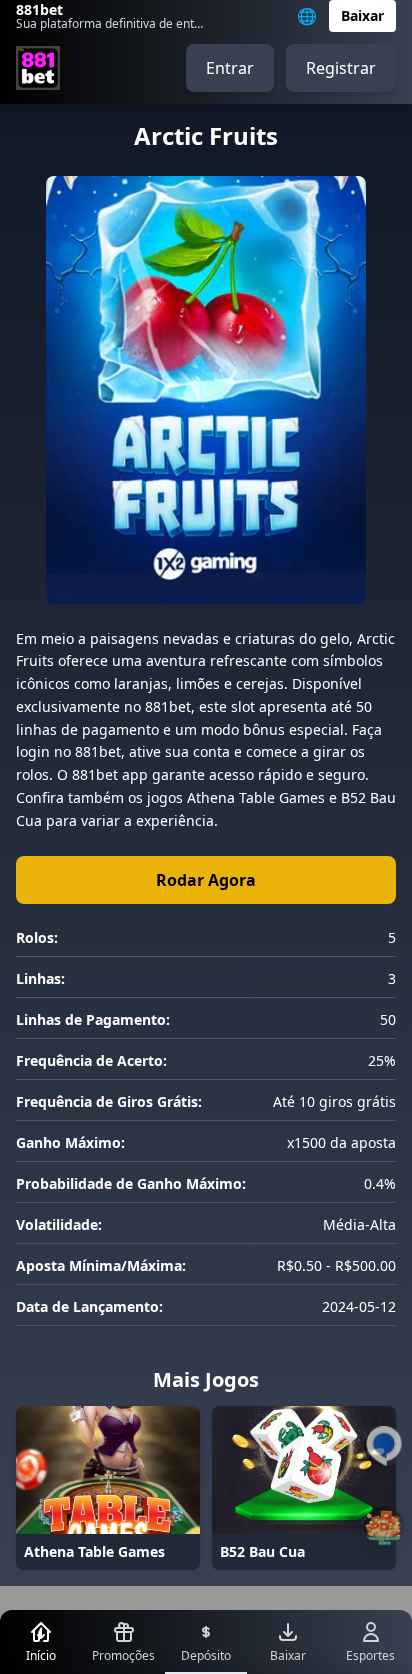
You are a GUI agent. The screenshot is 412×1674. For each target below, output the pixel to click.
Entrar (230, 68)
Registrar (341, 68)
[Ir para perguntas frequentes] (384, 1446)
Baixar (362, 15)
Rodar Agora (206, 880)
